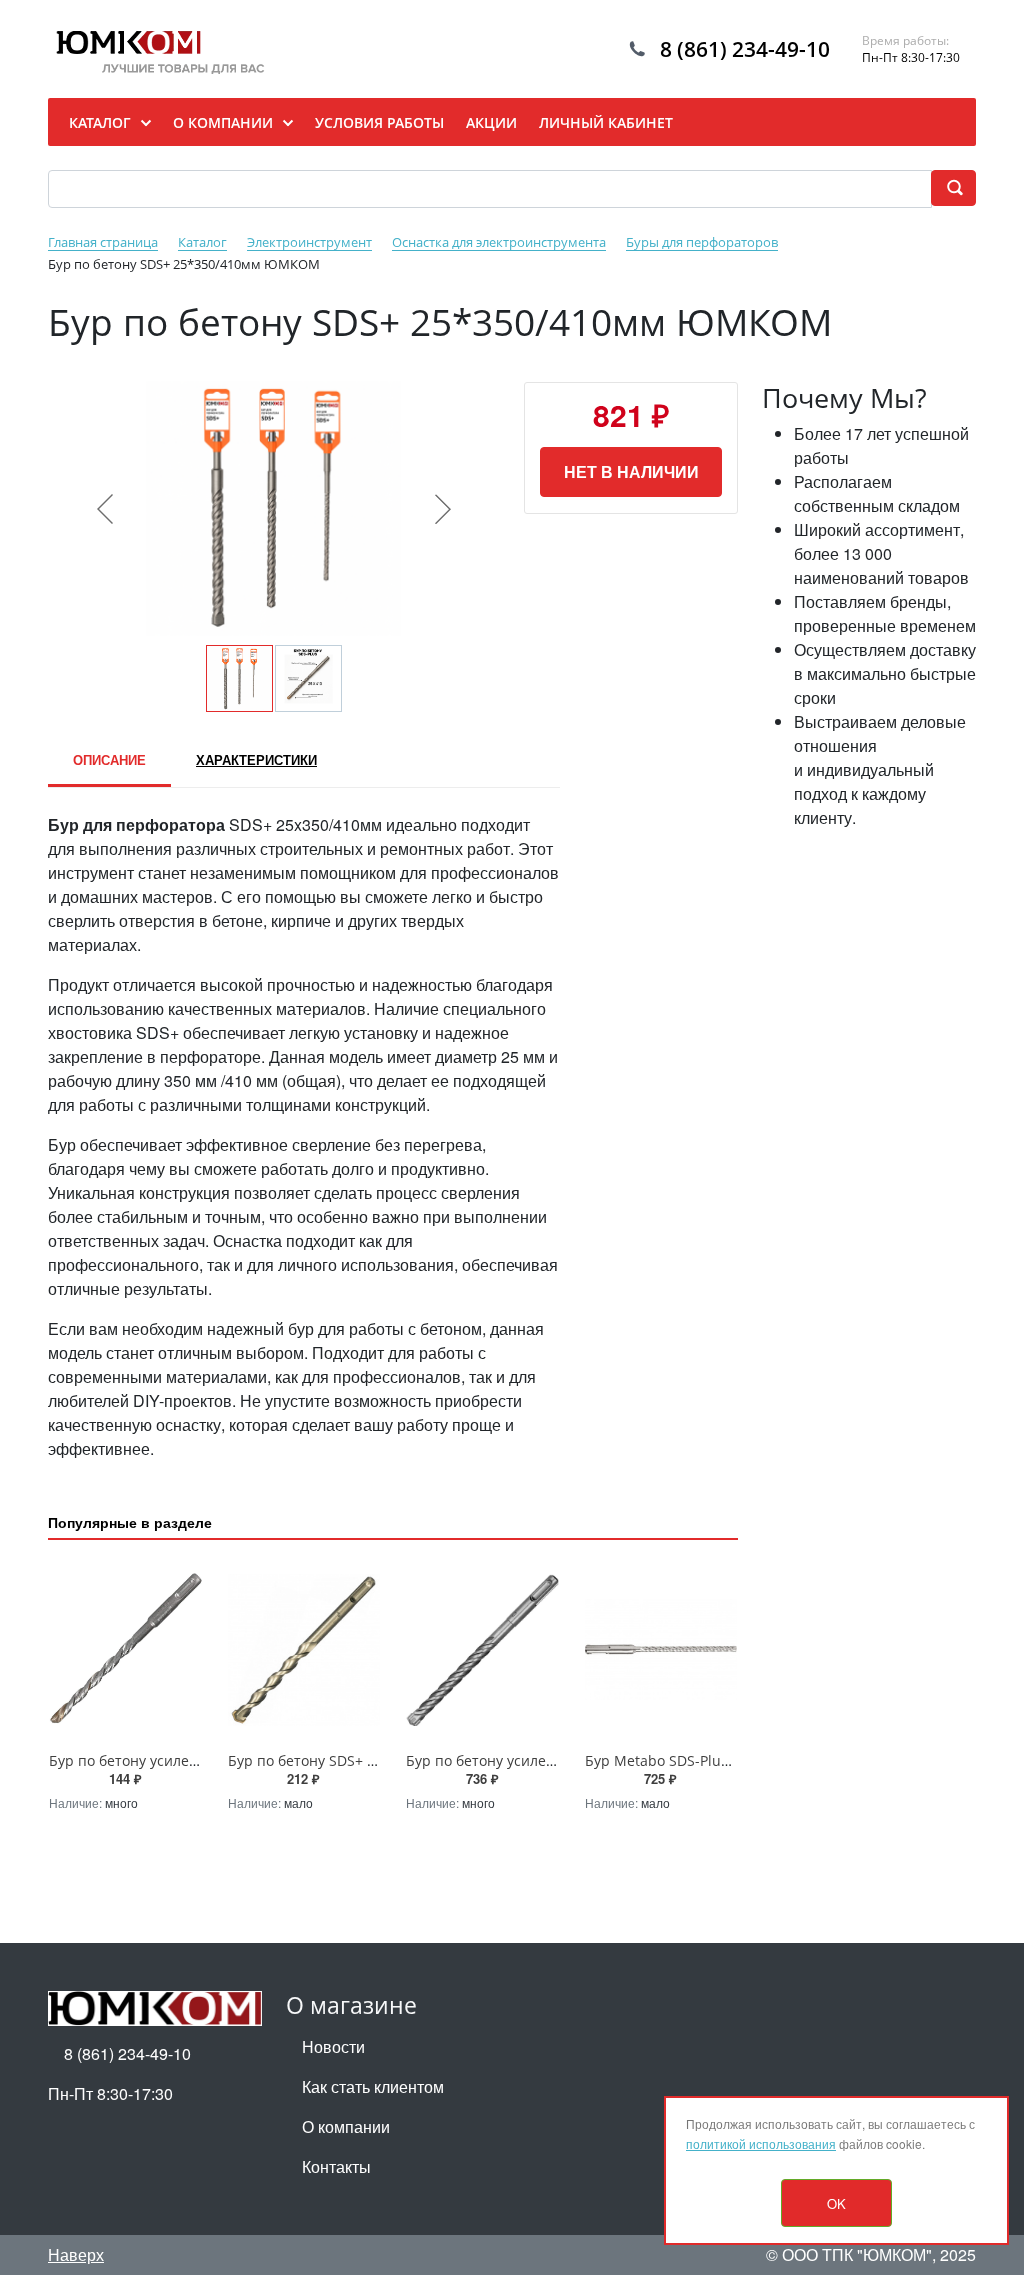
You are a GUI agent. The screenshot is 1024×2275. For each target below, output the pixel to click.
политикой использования (761, 2143)
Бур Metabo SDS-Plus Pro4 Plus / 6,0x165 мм (733, 1760)
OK (836, 2203)
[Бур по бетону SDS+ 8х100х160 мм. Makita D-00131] (304, 1649)
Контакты (336, 2166)
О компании (346, 2126)
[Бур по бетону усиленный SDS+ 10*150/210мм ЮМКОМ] (125, 1649)
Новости (333, 2046)
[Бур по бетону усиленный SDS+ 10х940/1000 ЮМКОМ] (482, 1649)
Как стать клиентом (373, 2086)
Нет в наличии (631, 471)
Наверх (76, 2254)
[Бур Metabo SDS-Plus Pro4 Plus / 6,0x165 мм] (661, 1649)
